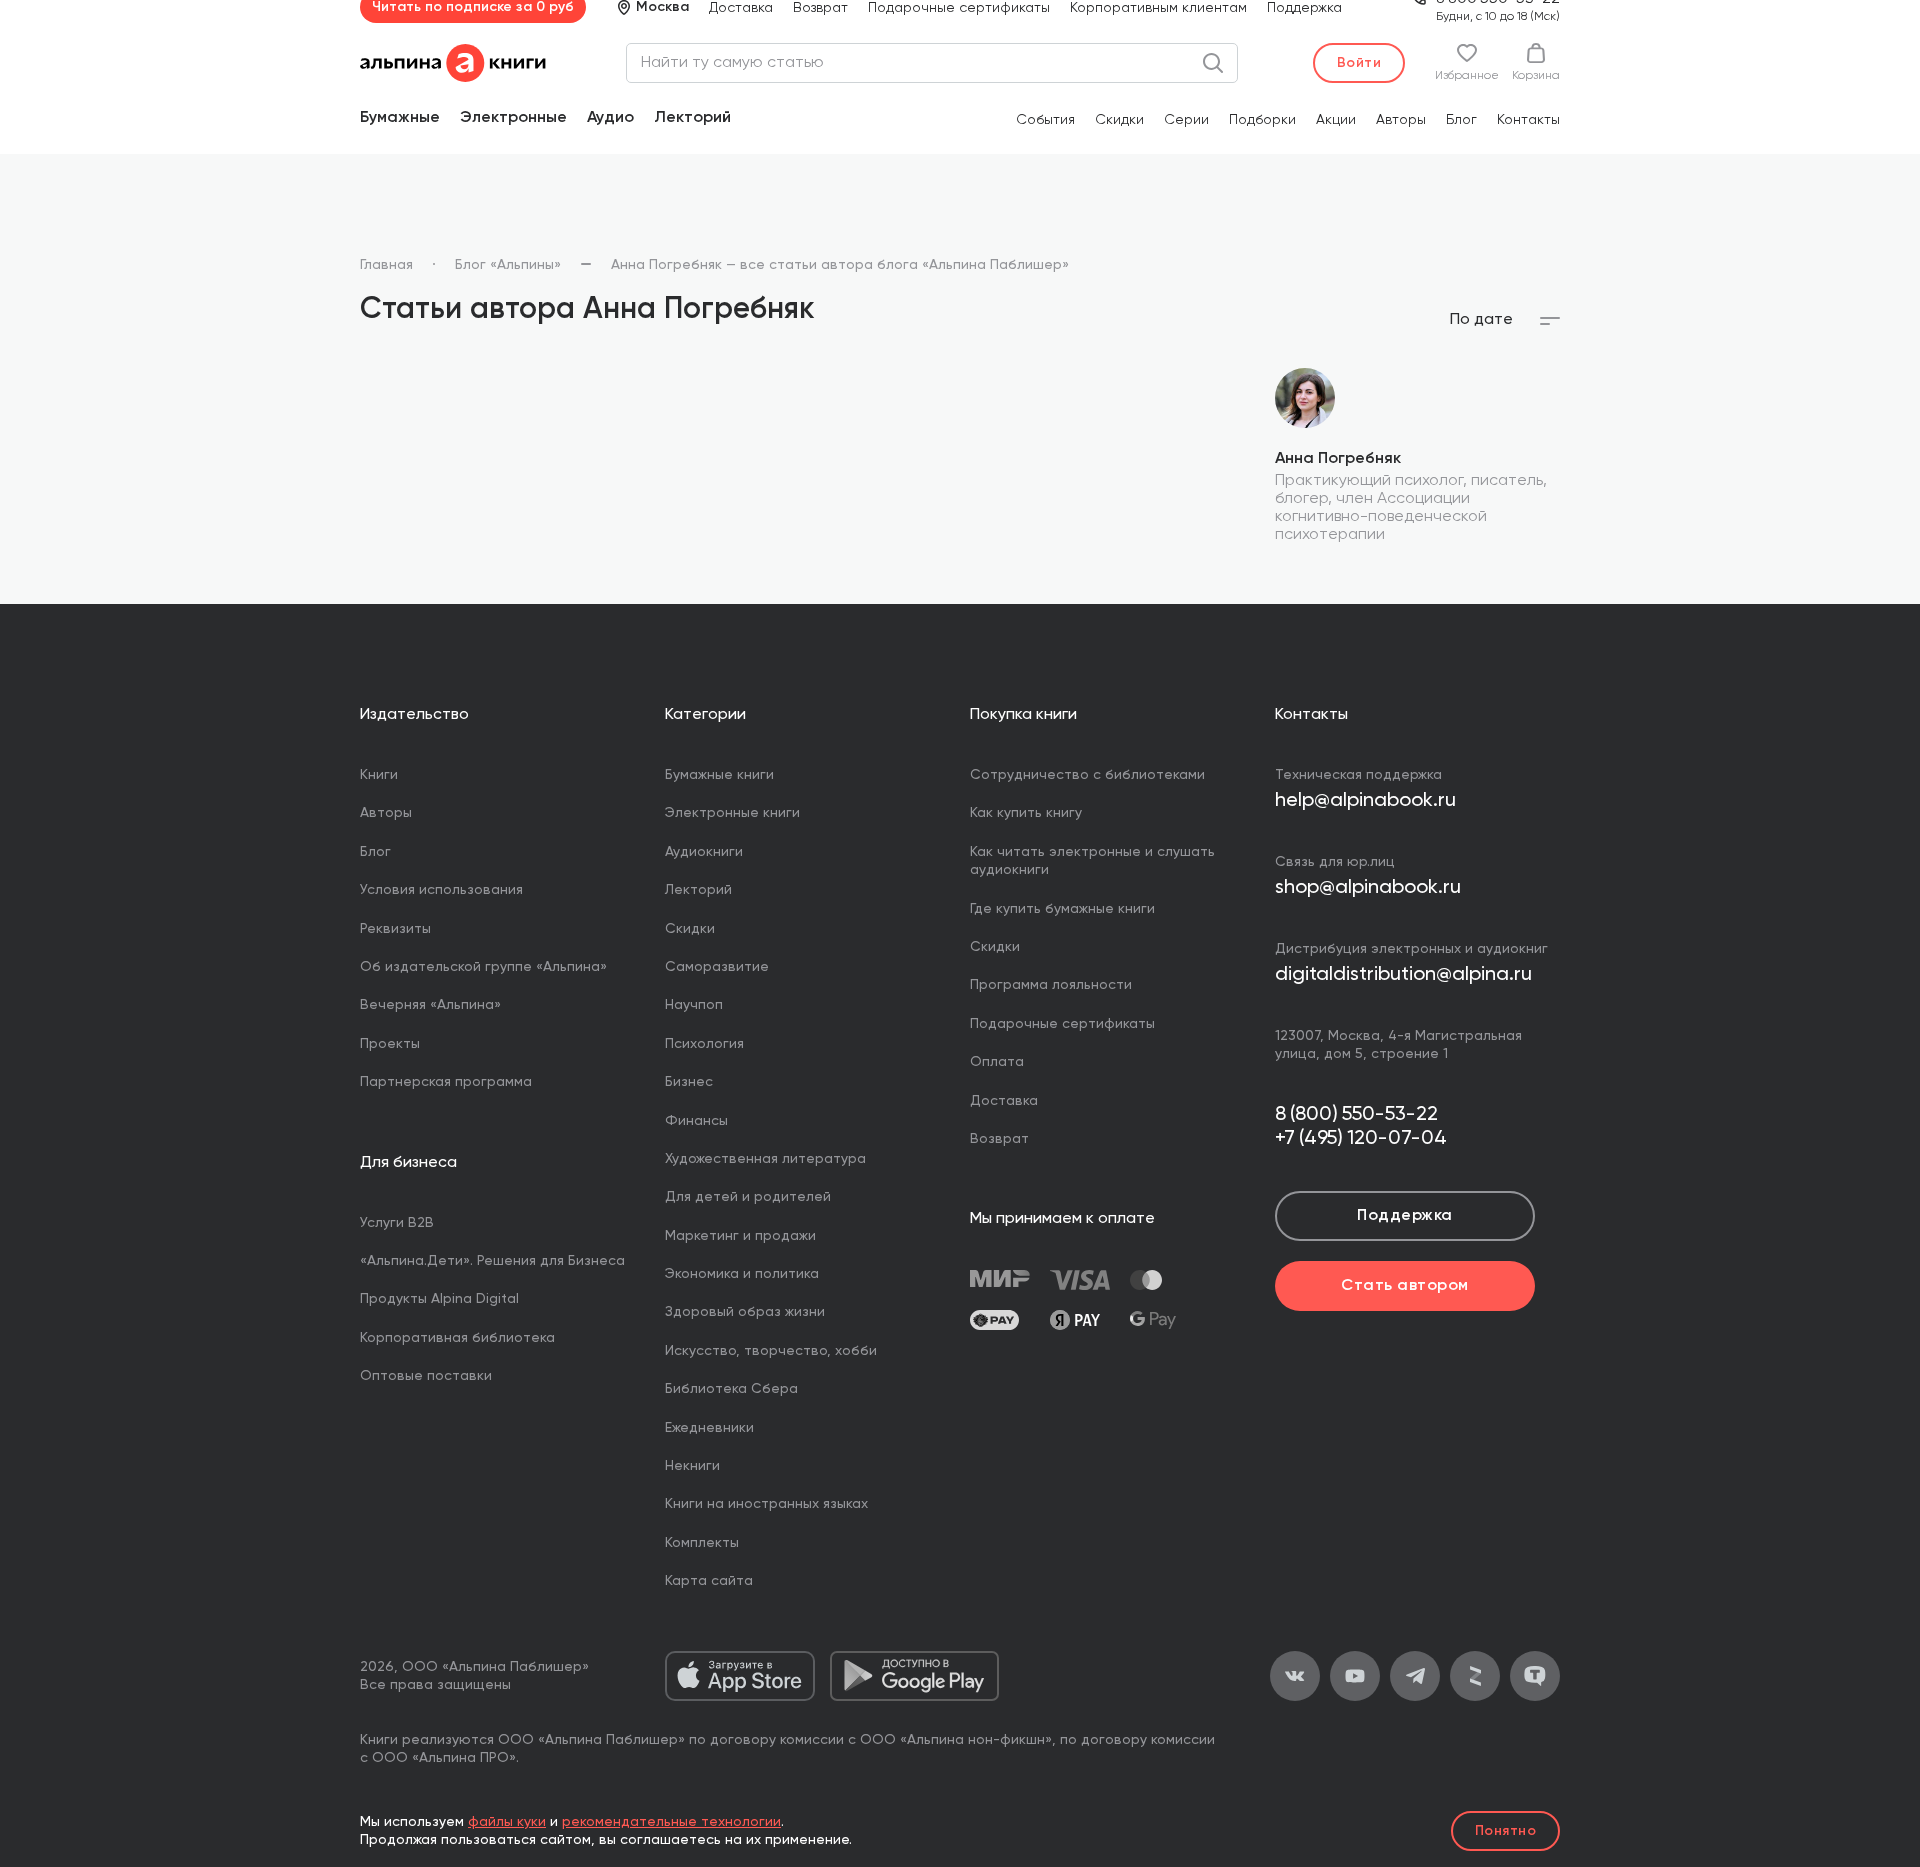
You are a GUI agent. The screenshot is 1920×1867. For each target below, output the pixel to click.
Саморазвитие (717, 967)
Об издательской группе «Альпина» (483, 967)
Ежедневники (709, 1428)
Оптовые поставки (426, 1376)
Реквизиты (395, 929)
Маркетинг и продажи (740, 1236)
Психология (704, 1044)
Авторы (1401, 120)
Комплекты (702, 1543)
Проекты (390, 1044)
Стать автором (1404, 1286)
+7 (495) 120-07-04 (1361, 1139)
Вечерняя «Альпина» (430, 1005)
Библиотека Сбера (731, 1389)
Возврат (999, 1139)
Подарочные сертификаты (1062, 1024)
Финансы (696, 1121)
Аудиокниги (704, 852)
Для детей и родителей (748, 1197)
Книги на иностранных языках (766, 1504)
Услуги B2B (397, 1223)
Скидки (1119, 120)
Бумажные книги (719, 775)
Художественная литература (765, 1159)
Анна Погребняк (1338, 459)
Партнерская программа (446, 1082)
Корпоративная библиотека (457, 1338)
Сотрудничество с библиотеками (1087, 775)
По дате (1481, 320)
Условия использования (441, 890)
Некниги (692, 1466)
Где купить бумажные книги (1062, 909)
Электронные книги (732, 813)
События (1045, 120)
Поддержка (1404, 1216)
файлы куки (507, 1822)
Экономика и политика (742, 1274)
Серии (1186, 120)
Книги (379, 775)
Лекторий (692, 118)
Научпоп (694, 1005)
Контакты (1528, 120)
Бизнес (689, 1082)
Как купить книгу (1026, 813)
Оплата (997, 1062)
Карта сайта (709, 1581)
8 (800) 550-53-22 (1356, 1115)
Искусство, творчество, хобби (771, 1351)
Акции (1336, 120)
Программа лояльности (1051, 985)
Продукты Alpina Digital (439, 1299)
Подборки (1262, 120)
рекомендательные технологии (671, 1822)
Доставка (1004, 1101)
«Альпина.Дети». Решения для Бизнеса (492, 1261)
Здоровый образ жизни (745, 1312)
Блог (1461, 120)
